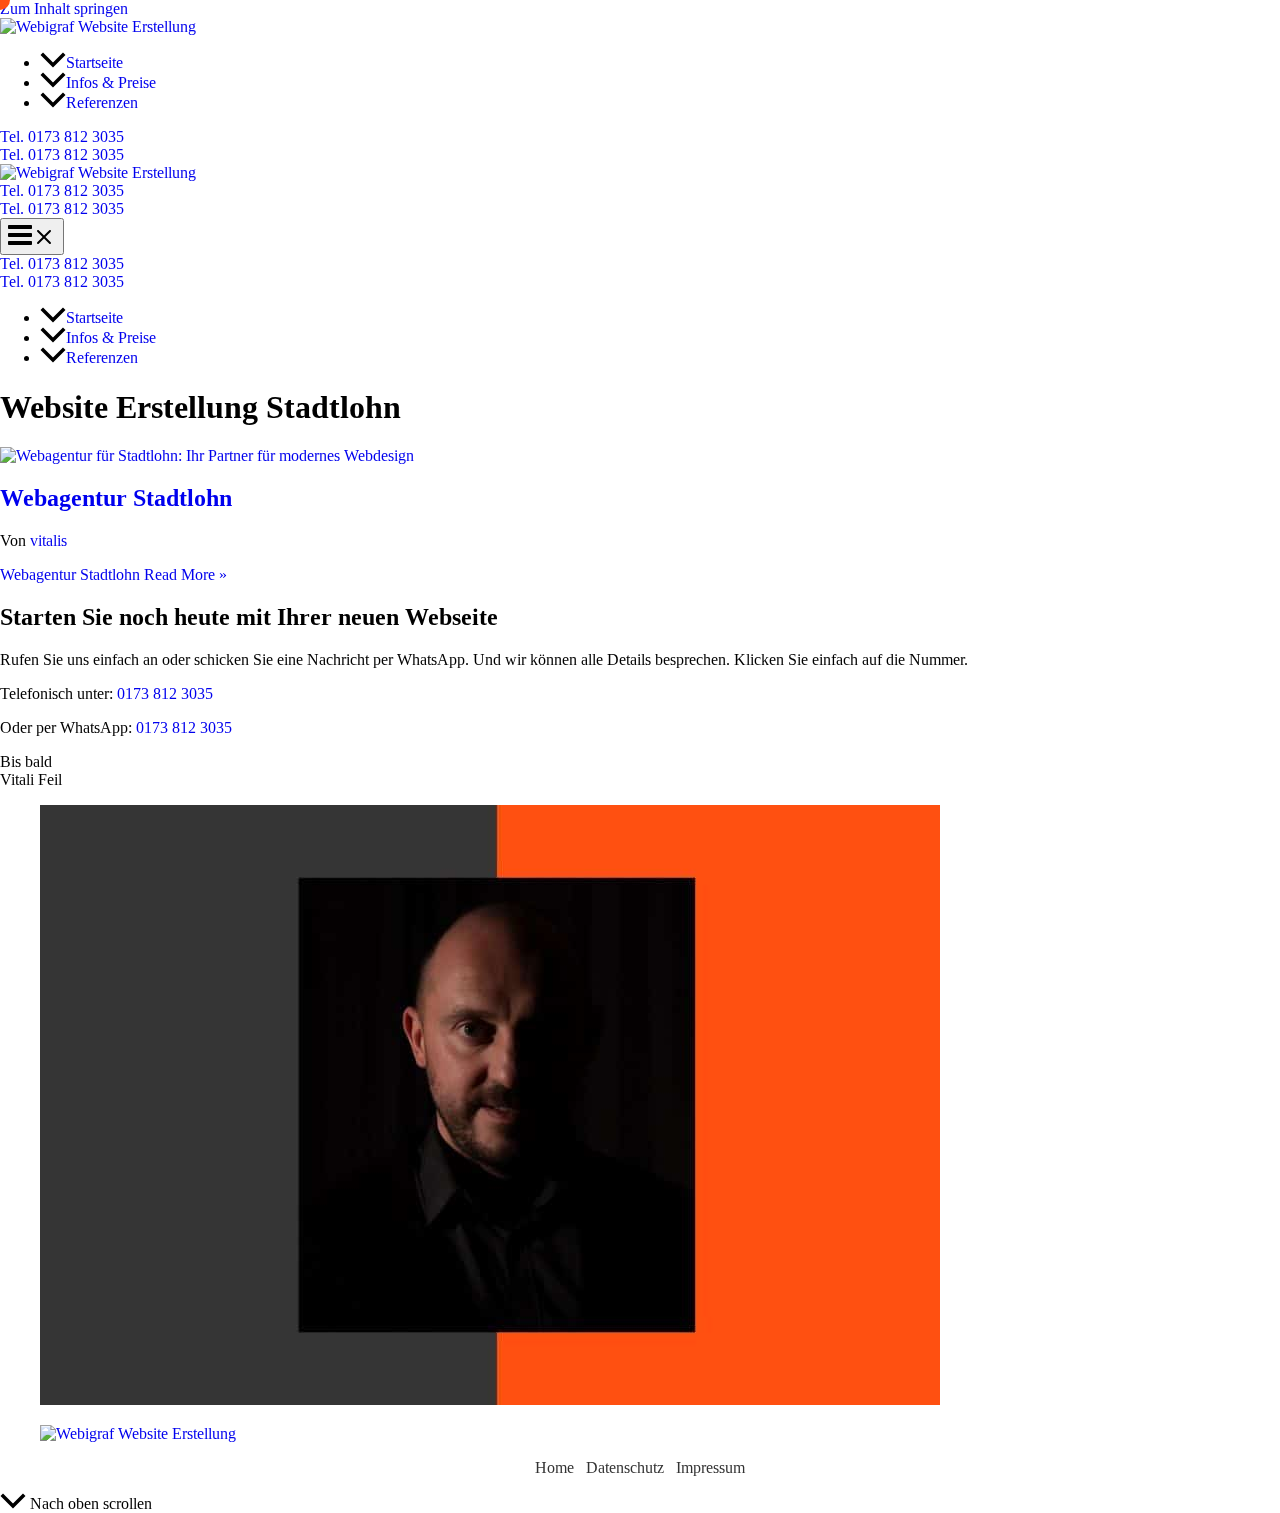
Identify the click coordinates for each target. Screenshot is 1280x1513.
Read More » (113, 574)
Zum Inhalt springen (64, 8)
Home (554, 1467)
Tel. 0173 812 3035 (62, 154)
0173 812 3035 (163, 693)
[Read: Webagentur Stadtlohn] (207, 455)
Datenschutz (625, 1467)
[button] (640, 137)
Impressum (710, 1467)
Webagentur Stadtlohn (116, 498)
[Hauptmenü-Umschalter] (32, 236)
